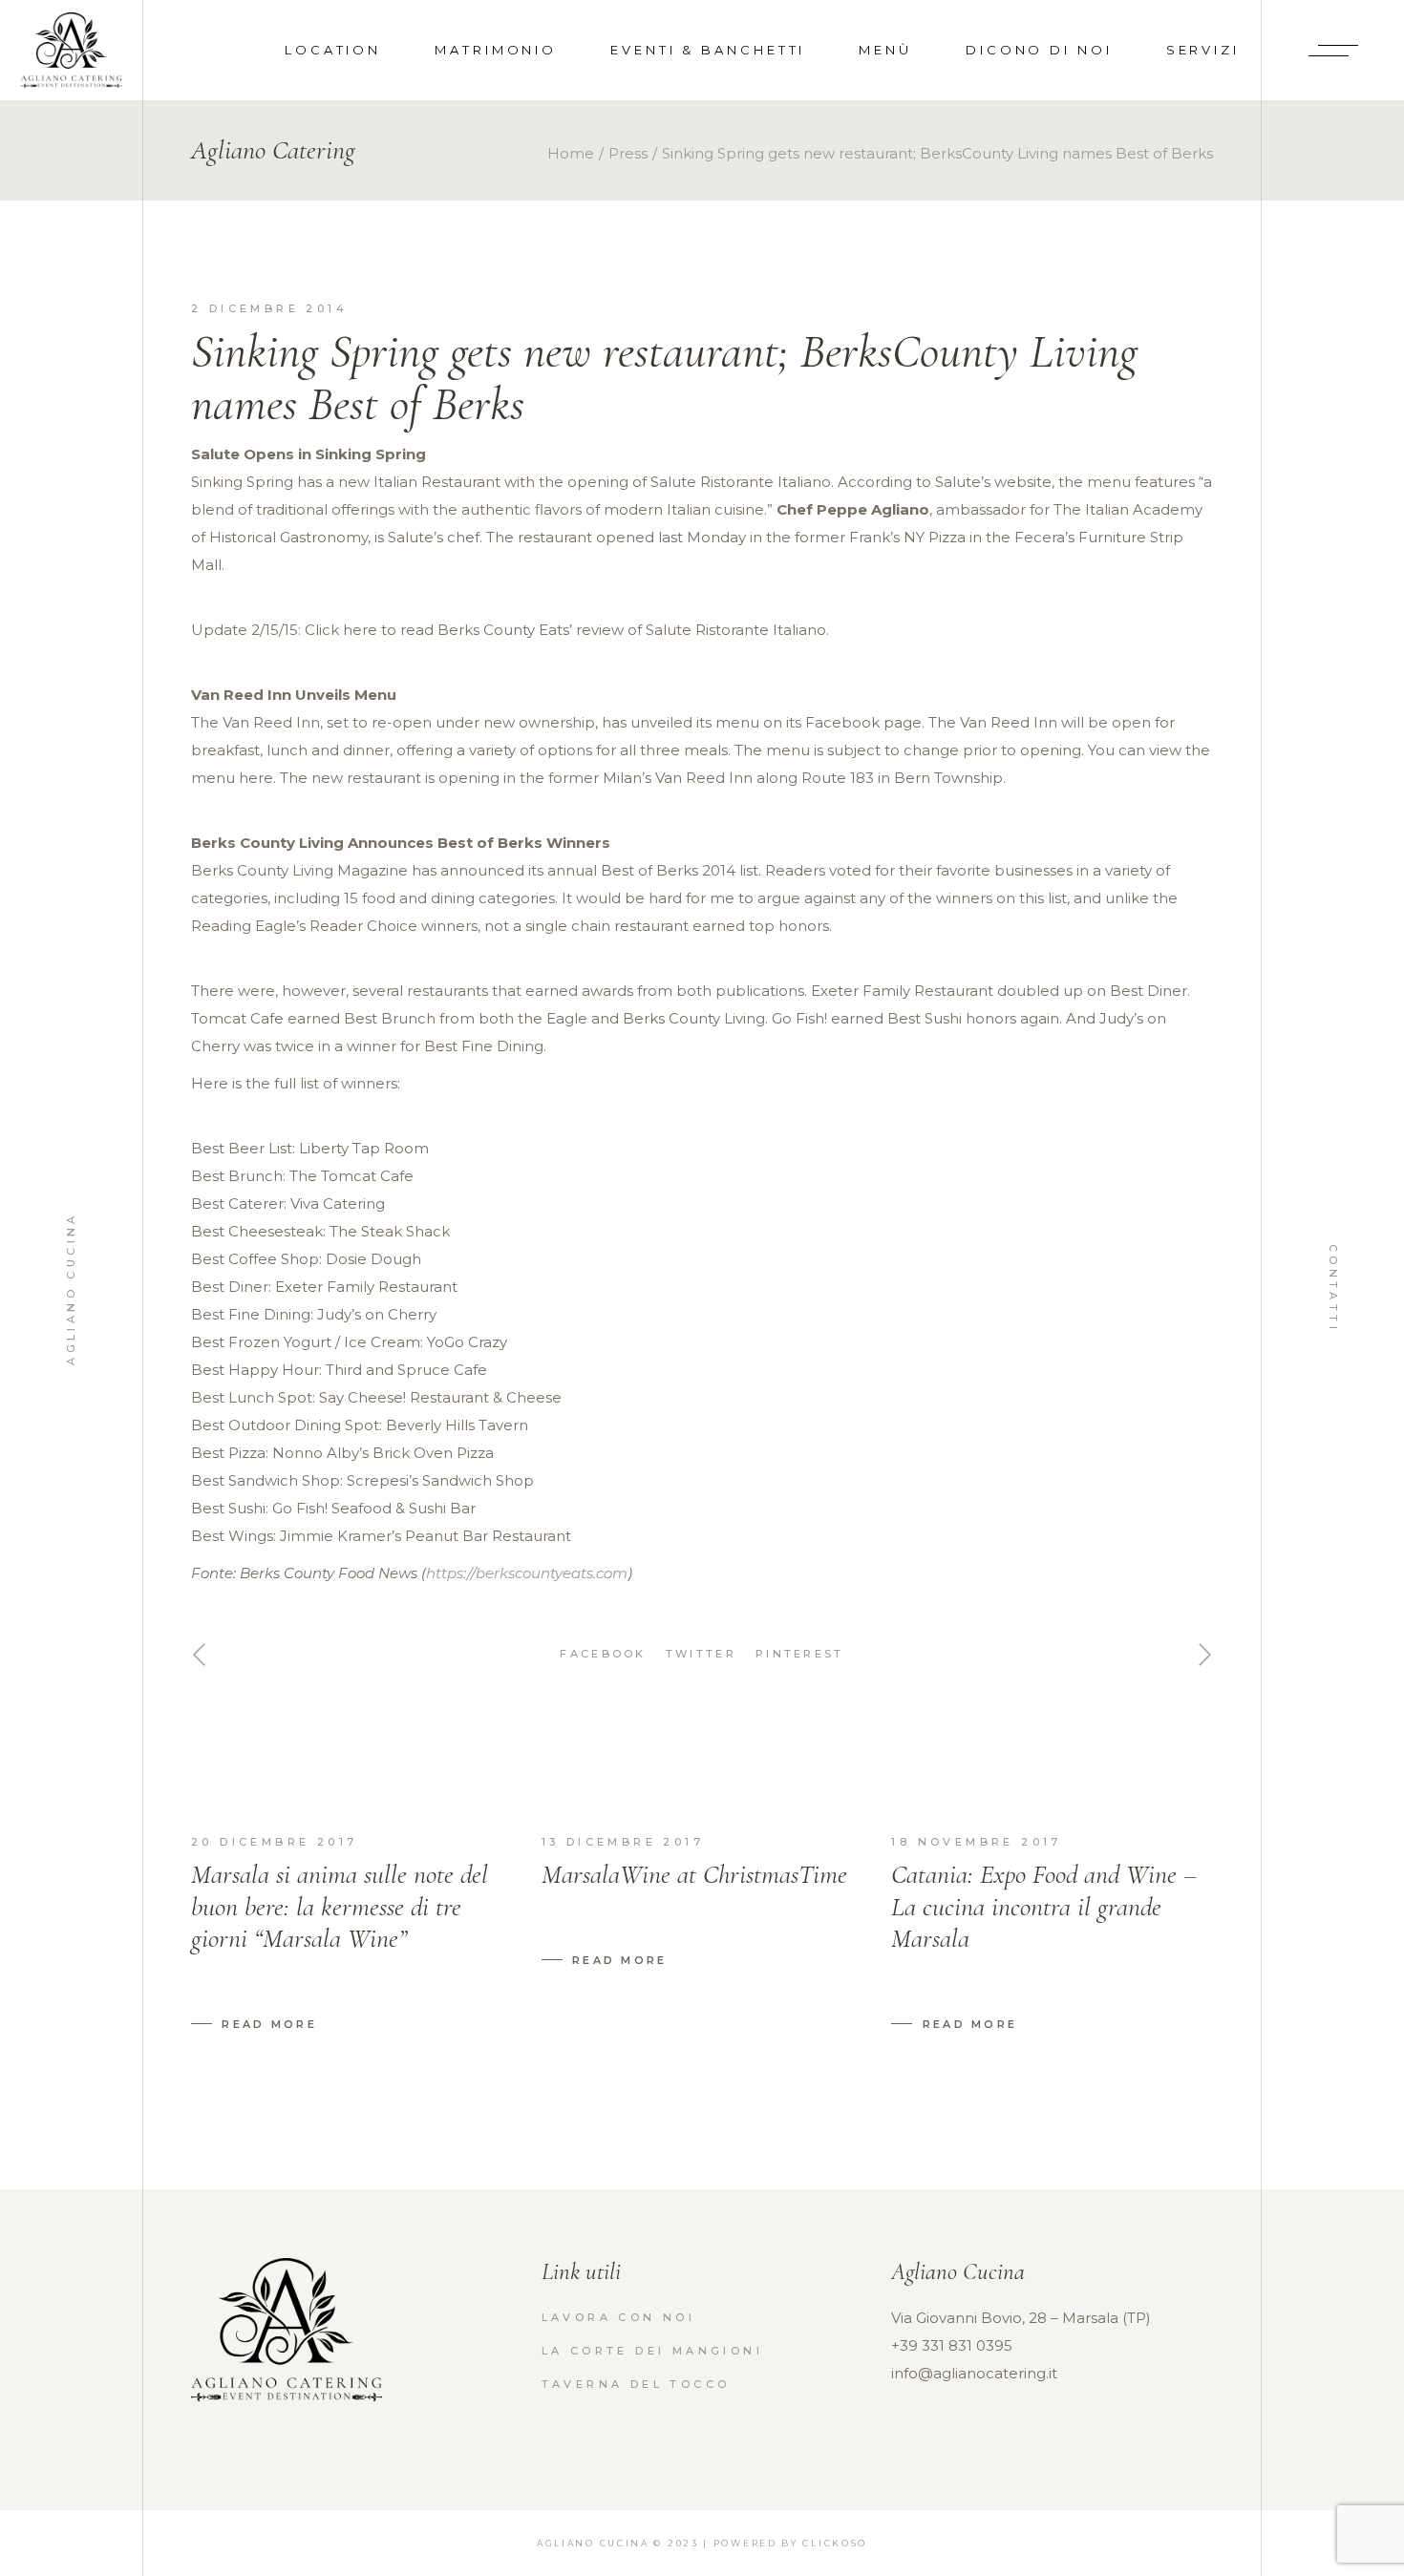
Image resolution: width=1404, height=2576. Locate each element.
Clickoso (835, 2543)
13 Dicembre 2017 (623, 1842)
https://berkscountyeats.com (527, 1573)
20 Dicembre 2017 (274, 1842)
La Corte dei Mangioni (652, 2351)
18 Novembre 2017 (976, 1842)
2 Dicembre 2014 (269, 308)
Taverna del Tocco (636, 2384)
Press (628, 153)
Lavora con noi (619, 2317)
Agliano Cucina (71, 1288)
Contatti (1333, 1288)
